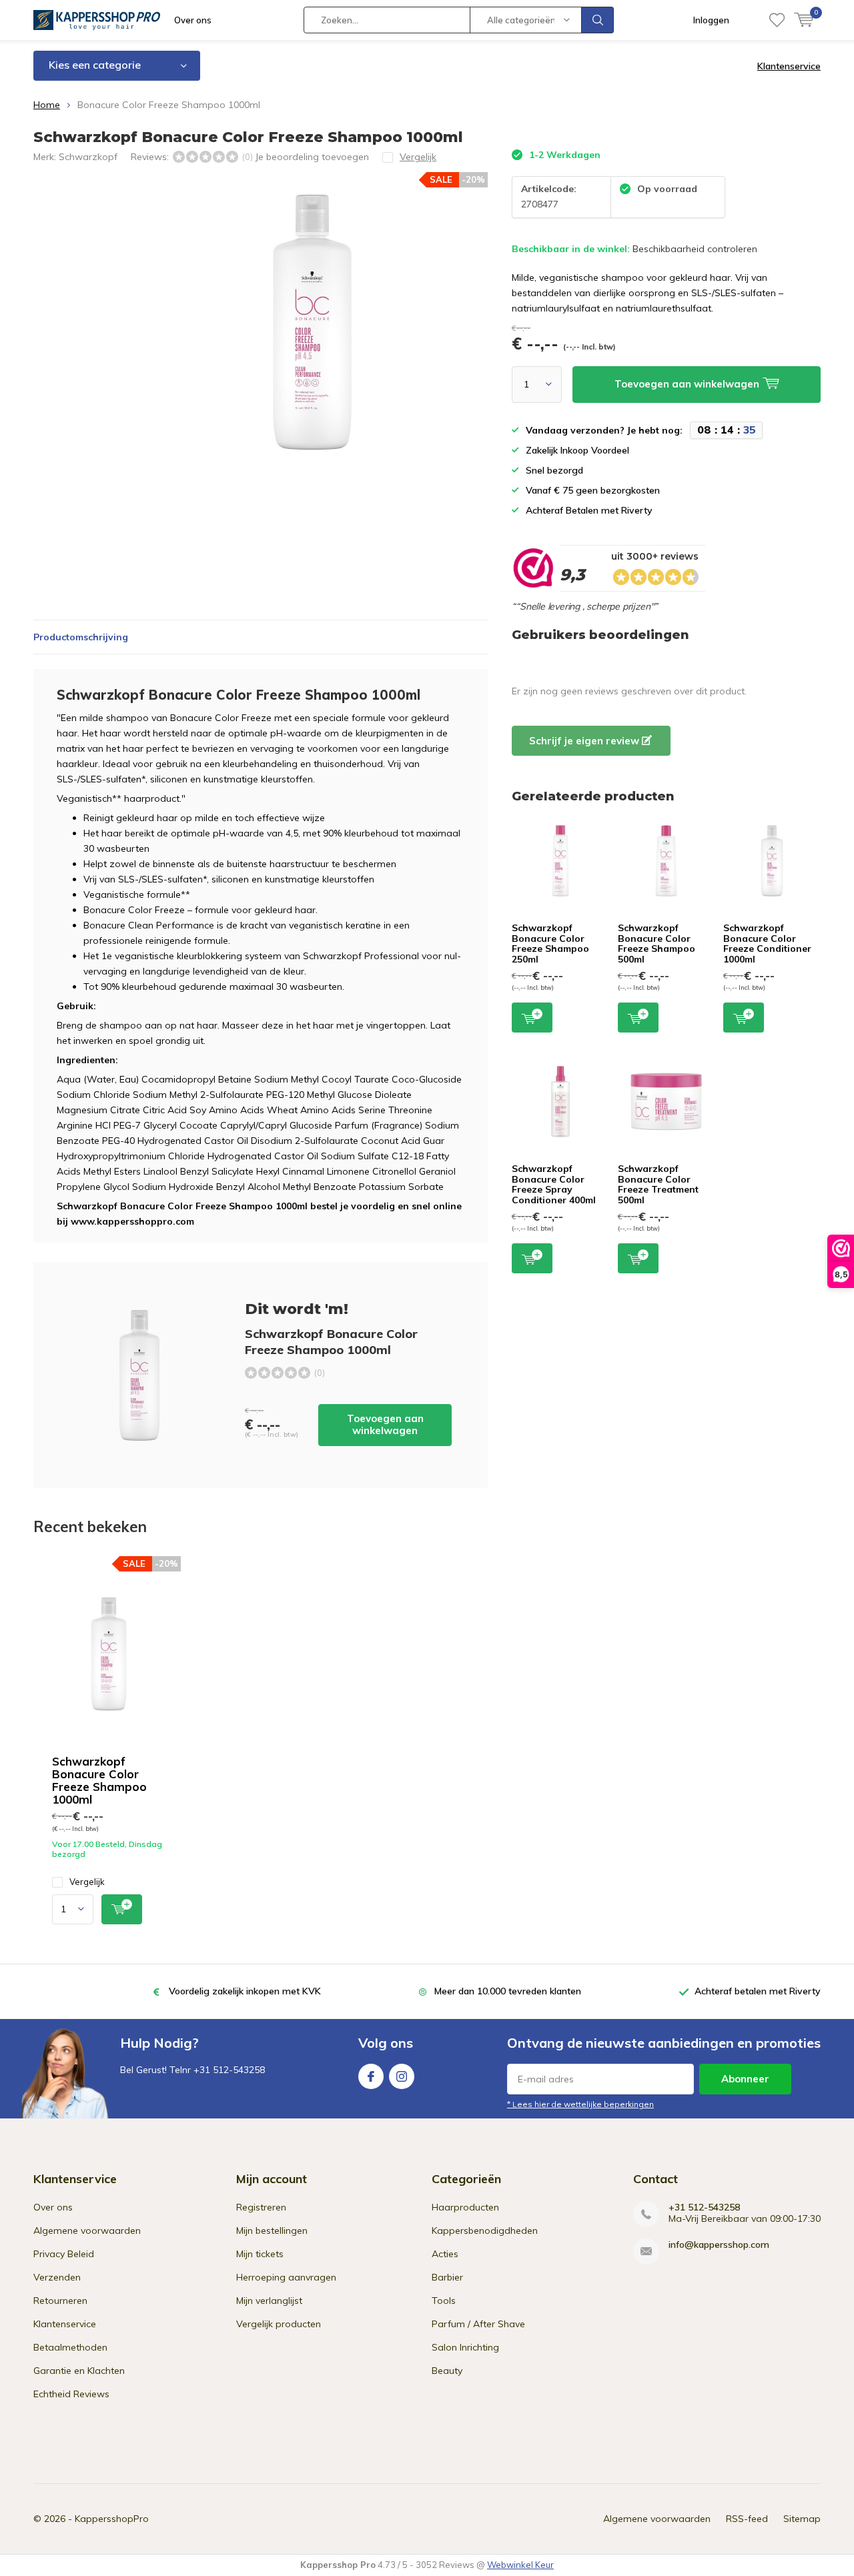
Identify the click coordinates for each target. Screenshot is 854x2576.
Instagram (402, 2076)
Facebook (371, 2076)
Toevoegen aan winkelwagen (385, 1424)
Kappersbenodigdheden (485, 2230)
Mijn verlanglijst (269, 2301)
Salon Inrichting (465, 2347)
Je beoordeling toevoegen (312, 157)
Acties (445, 2254)
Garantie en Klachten (79, 2371)
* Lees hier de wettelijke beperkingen (580, 2104)
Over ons (193, 20)
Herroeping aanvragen (286, 2277)
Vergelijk (87, 1882)
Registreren (261, 2207)
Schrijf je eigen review (585, 741)
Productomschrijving (81, 637)
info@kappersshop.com (719, 2245)
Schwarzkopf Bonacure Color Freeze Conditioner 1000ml (767, 943)
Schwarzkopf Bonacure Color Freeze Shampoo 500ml (657, 943)
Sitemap (802, 2519)
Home (47, 105)
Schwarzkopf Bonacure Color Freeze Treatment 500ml (658, 1184)
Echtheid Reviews (71, 2394)
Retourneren (60, 2301)
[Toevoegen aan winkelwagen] (122, 1909)
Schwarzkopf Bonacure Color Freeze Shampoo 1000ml (99, 1780)
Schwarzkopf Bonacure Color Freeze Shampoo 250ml (550, 943)
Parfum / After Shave (478, 2324)
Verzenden (57, 2277)
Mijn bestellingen (272, 2230)
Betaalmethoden (70, 2347)
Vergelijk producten (279, 2324)
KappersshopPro (112, 2519)
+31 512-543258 (704, 2207)
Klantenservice (789, 66)
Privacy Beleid (64, 2254)
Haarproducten (465, 2207)
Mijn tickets (260, 2254)
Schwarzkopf (88, 157)
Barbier (447, 2277)
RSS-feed (747, 2519)
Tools (444, 2301)
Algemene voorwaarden (87, 2230)
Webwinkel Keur (520, 2565)
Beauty (447, 2371)
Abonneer (745, 2079)
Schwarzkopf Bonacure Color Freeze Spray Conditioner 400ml (554, 1184)
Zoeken (598, 20)
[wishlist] (777, 20)
